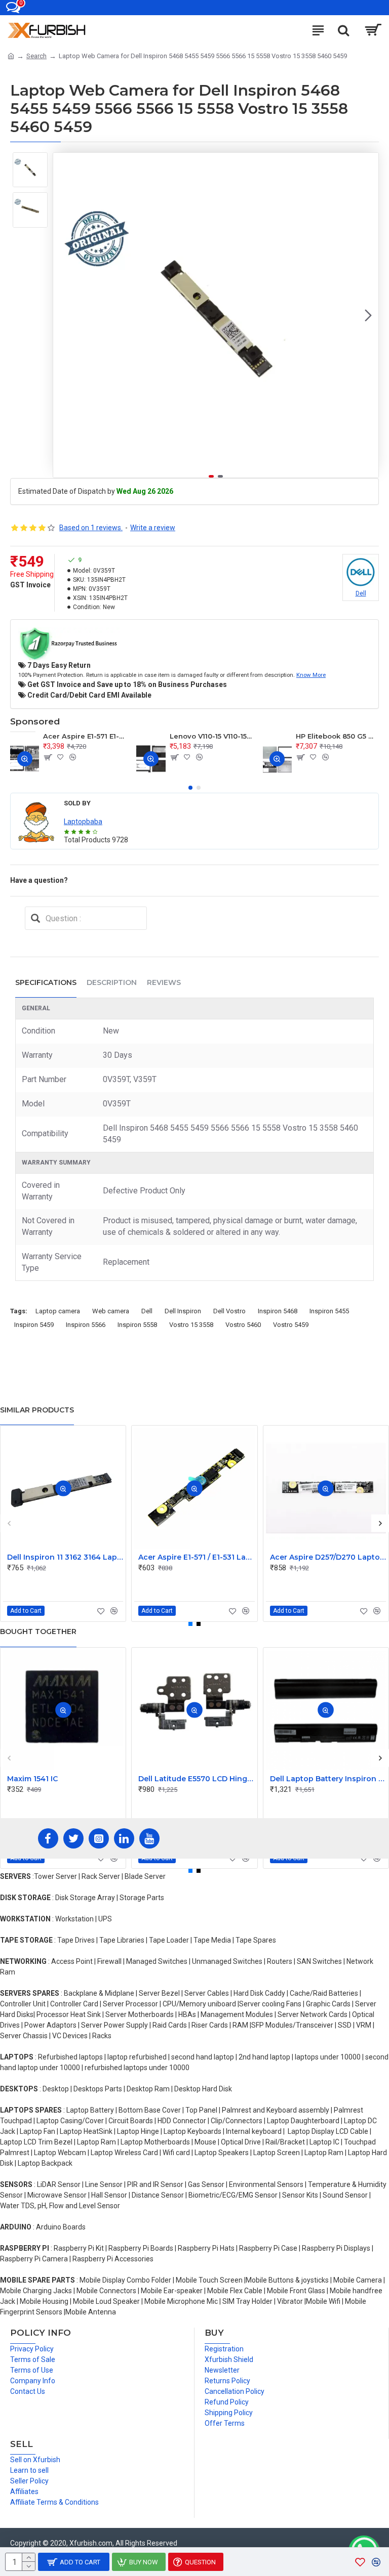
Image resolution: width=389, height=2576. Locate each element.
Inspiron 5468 (278, 1311)
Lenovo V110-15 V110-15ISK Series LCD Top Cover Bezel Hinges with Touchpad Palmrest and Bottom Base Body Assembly (211, 736)
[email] (35, 918)
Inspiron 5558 (137, 1325)
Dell (147, 1311)
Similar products (37, 1410)
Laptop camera (58, 1311)
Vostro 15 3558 (191, 1325)
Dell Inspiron (183, 1311)
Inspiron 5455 (329, 1311)
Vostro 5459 (291, 1325)
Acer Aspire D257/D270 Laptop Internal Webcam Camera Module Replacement (328, 1557)
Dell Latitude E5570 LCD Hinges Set (196, 1779)
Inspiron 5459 (34, 1325)
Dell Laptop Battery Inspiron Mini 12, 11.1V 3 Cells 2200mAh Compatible (328, 1779)
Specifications (46, 982)
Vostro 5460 (243, 1325)
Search (36, 56)
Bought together (38, 1632)
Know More (311, 675)
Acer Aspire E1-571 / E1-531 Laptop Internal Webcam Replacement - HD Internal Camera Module (196, 1557)
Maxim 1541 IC (32, 1779)
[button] (63, 315)
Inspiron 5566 (86, 1325)
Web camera (111, 1311)
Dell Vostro (229, 1311)
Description (112, 982)
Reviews (164, 982)
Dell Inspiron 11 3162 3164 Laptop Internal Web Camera (65, 1557)
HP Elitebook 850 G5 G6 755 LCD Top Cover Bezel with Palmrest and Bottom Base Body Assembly (337, 736)
